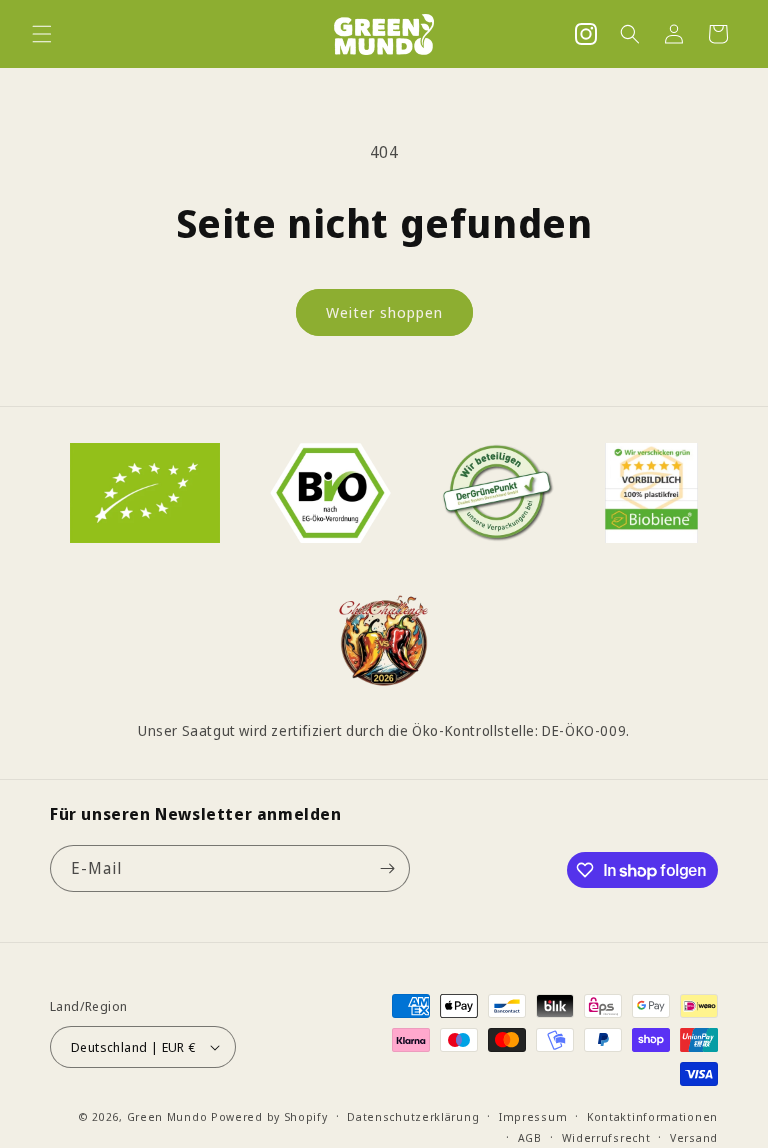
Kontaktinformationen (652, 1116)
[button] (42, 34)
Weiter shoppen (384, 312)
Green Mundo (167, 1116)
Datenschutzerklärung (413, 1116)
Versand (694, 1137)
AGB (530, 1137)
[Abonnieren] (387, 868)
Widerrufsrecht (606, 1137)
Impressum (533, 1116)
